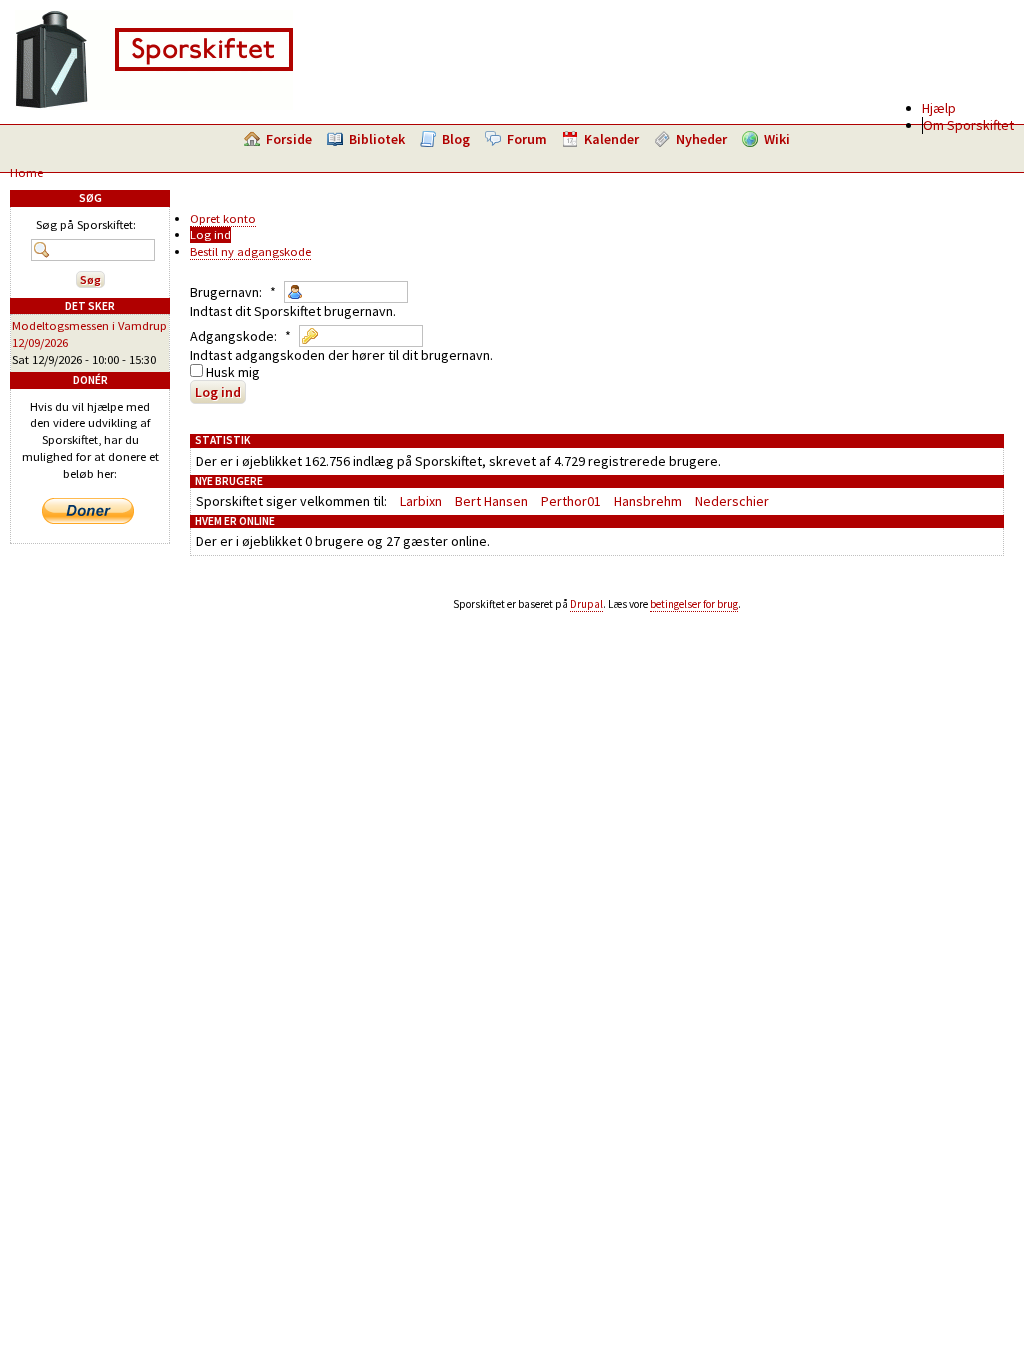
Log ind (210, 234)
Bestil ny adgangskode (250, 251)
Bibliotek (377, 139)
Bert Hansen (491, 501)
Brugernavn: (233, 292)
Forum (527, 139)
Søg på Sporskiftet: (86, 224)
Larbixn (421, 501)
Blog (456, 139)
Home (26, 172)
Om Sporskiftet (968, 125)
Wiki (777, 139)
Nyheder (701, 139)
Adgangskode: (240, 336)
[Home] (154, 105)
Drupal (586, 604)
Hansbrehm (648, 501)
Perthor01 (571, 501)
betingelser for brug (694, 604)
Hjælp (939, 108)
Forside (289, 139)
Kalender (611, 139)
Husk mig (231, 372)
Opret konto (223, 218)
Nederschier (732, 501)
